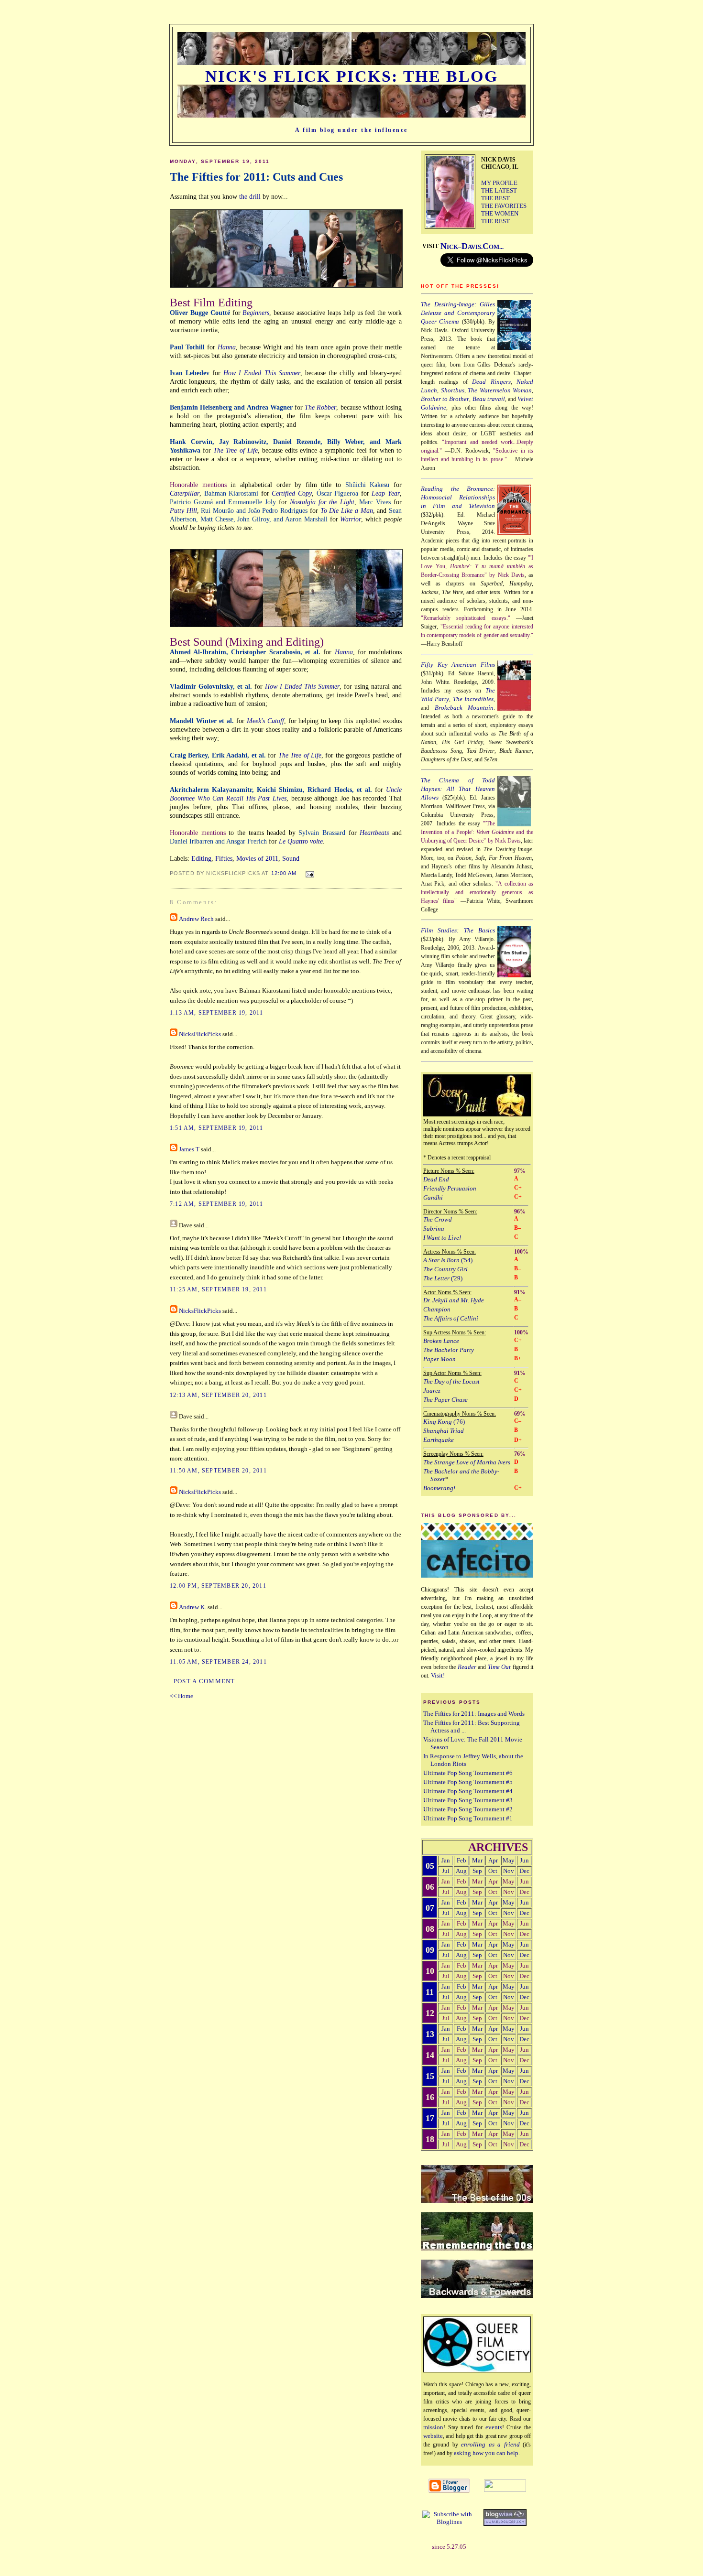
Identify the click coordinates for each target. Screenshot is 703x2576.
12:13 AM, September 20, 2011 (218, 1395)
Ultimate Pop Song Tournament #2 (468, 1809)
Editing (201, 858)
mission (433, 2427)
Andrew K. (192, 1607)
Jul (446, 1871)
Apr (493, 1860)
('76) (444, 1422)
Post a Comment (204, 1681)
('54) (448, 1260)
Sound (291, 858)
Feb (461, 1860)
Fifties (224, 858)
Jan (446, 1860)
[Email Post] (308, 873)
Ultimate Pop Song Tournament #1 (468, 1818)
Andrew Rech (196, 919)
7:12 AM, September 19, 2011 (217, 1204)
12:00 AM (284, 873)
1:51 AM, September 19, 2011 (217, 1128)
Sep (477, 1871)
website (433, 2436)
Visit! (438, 1675)
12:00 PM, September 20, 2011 (218, 1586)
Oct (493, 1871)
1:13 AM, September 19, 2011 (217, 1013)
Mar (477, 1860)
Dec (524, 1871)
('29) (443, 1278)
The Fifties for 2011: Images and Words (474, 1714)
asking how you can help (486, 2453)
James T (189, 1149)
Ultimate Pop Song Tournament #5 (468, 1782)
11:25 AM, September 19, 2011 (218, 1289)
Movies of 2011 (257, 858)
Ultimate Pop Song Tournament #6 (468, 1773)
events (494, 2427)
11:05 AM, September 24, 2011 (218, 1662)
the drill (250, 196)
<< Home (181, 1696)
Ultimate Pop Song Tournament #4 (468, 1791)
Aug (461, 1871)
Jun (524, 1860)
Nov (509, 1871)
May (509, 1860)
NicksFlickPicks (200, 1034)
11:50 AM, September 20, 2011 (218, 1471)
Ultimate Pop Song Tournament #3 (468, 1800)
